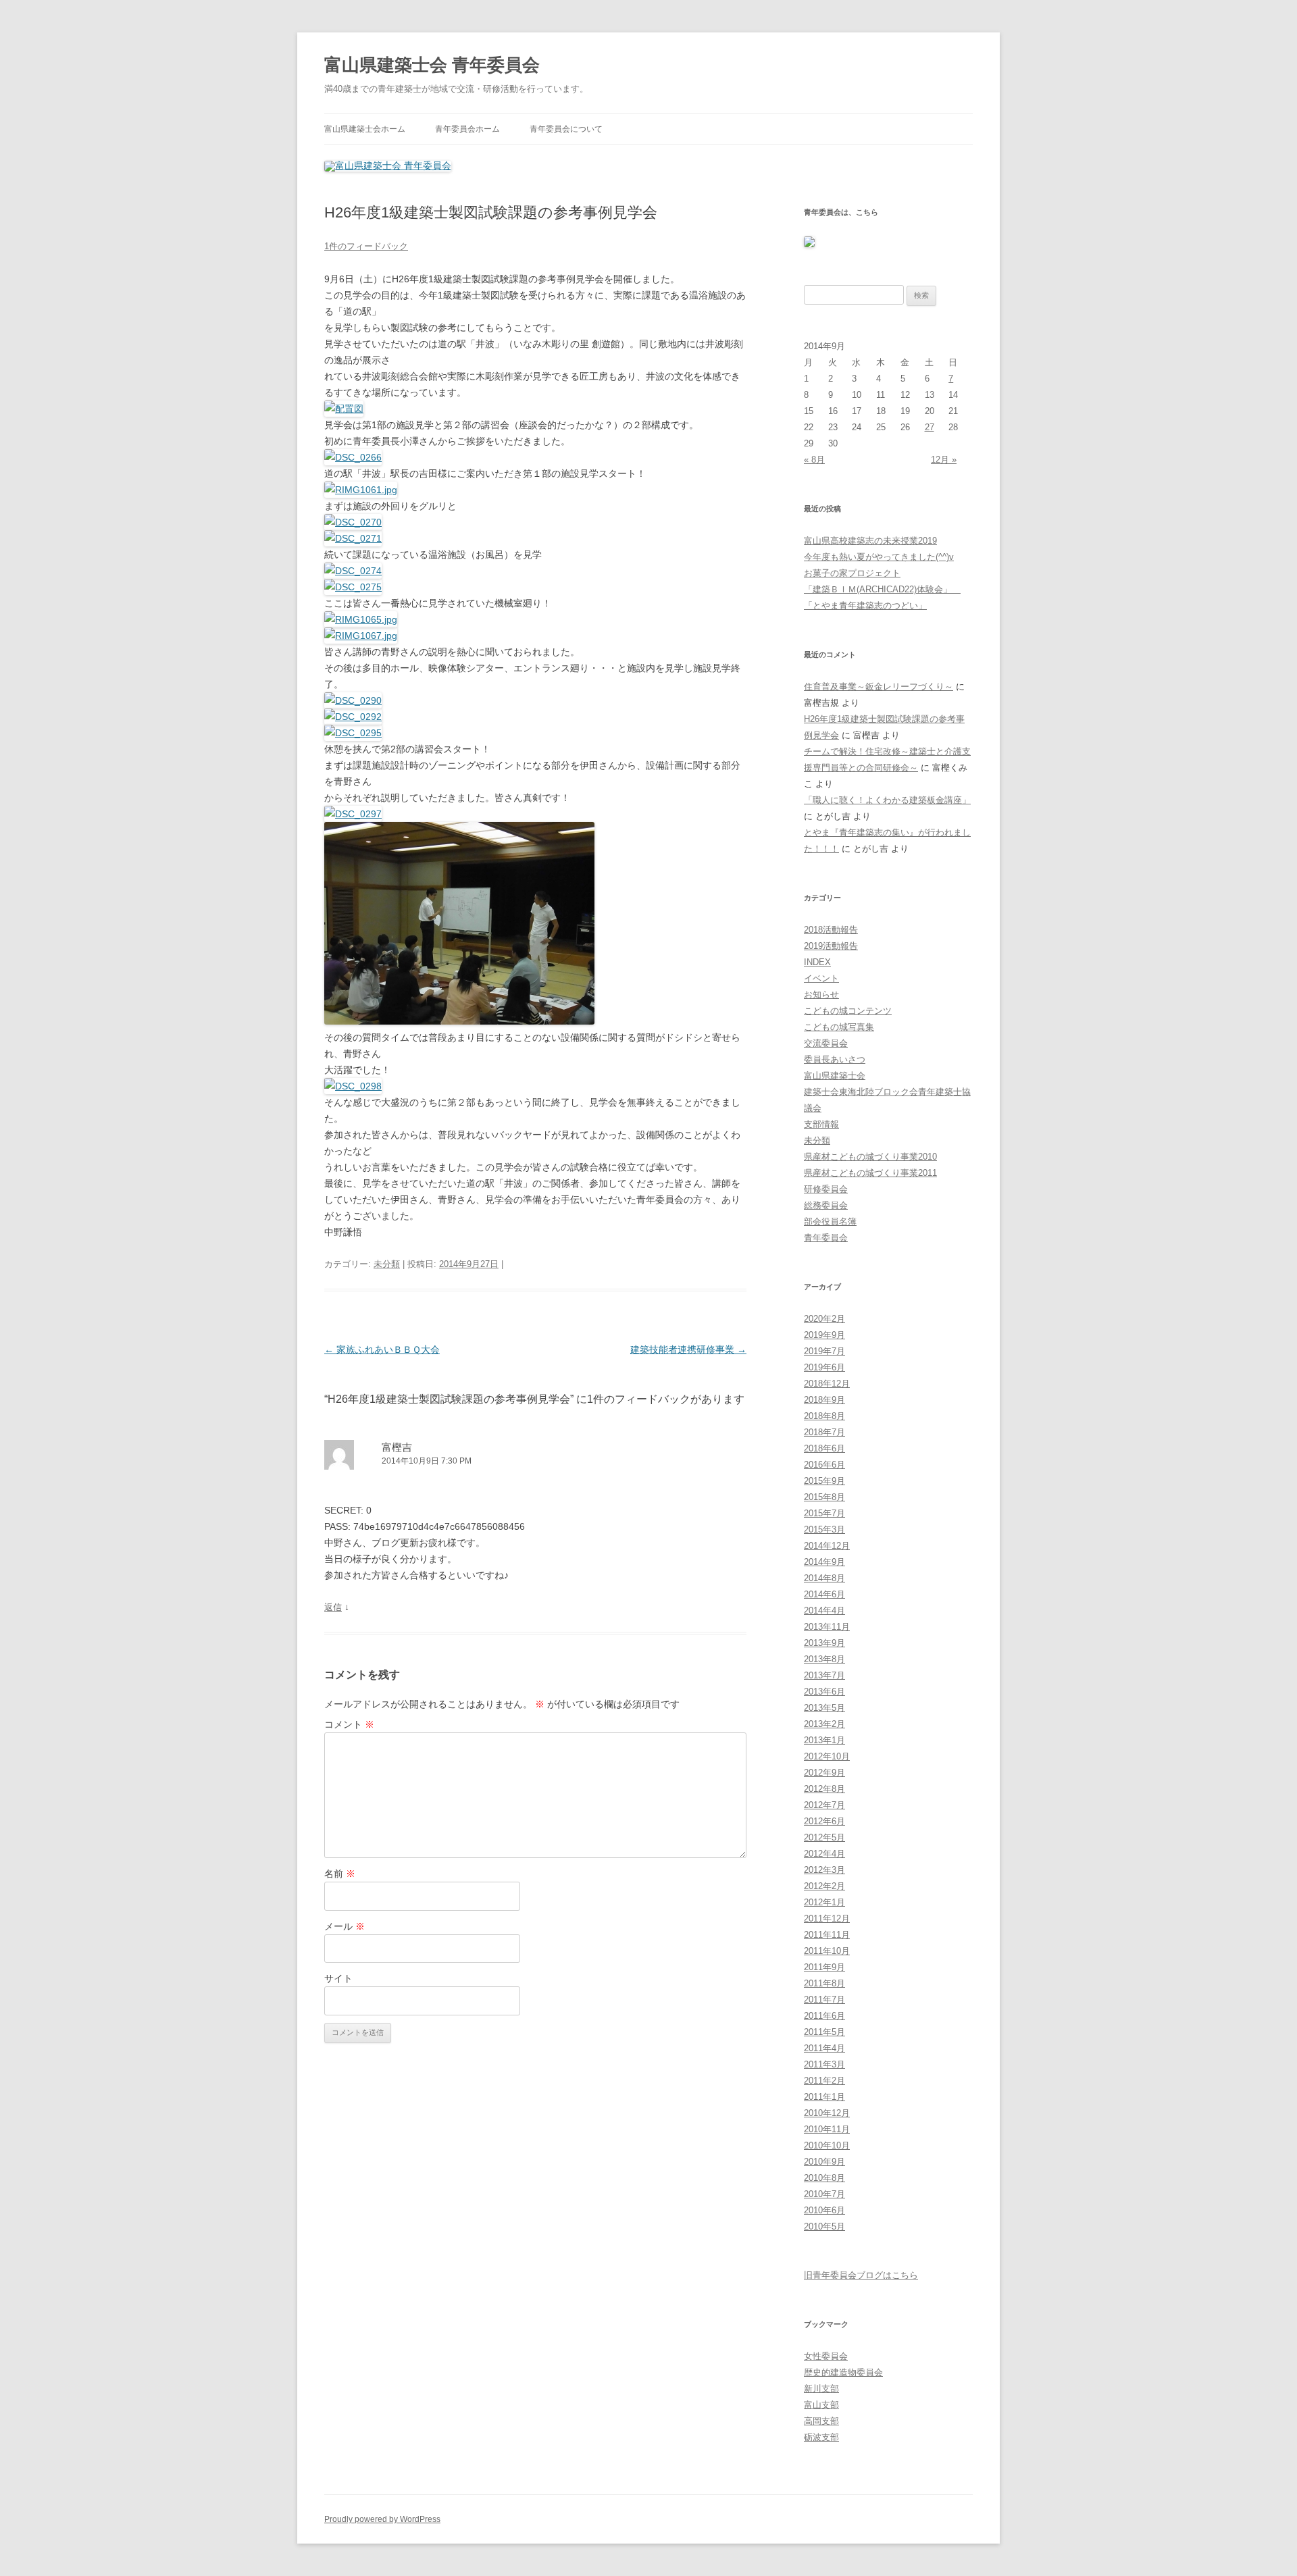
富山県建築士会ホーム (365, 129)
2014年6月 (824, 1594)
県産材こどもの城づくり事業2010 (870, 1157)
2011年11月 (827, 1935)
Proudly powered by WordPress (382, 2519)
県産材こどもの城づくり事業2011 (870, 1173)
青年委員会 (826, 1238)
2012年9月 (824, 1773)
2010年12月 (827, 2113)
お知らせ (821, 995)
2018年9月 (824, 1400)
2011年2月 (824, 2081)
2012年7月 (824, 1805)
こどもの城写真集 (839, 1027)
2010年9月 (824, 2162)
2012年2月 (824, 1886)
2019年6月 (824, 1367)
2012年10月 (827, 1756)
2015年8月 (824, 1497)
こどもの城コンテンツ (848, 1011)
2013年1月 (824, 1740)
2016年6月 (824, 1465)
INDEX (817, 962)
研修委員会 (826, 1189)
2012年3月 (824, 1870)
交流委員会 (826, 1043)
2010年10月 (827, 2145)
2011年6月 (824, 2016)
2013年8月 (824, 1659)
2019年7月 (824, 1351)
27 (930, 427)
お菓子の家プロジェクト (852, 573)
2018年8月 (824, 1416)
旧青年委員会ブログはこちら (861, 2275)
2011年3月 (824, 2064)
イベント (821, 978)
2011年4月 (824, 2048)
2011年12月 (827, 1918)
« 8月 (814, 460)
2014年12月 (827, 1546)
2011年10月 (827, 1951)
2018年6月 (824, 1448)
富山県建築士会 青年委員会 (432, 65)
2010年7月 (824, 2194)
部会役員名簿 (830, 1221)
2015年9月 (824, 1481)
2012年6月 (824, 1821)
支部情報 (821, 1124)
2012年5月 (824, 1837)
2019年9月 (824, 1335)
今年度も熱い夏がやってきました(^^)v (879, 557)
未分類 (387, 1264)
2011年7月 (824, 2000)
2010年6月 (824, 2210)
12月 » (944, 460)
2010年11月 (827, 2129)
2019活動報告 (831, 946)
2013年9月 (824, 1643)
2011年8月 (824, 1983)
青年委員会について (566, 129)
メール (345, 1926)
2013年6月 (824, 1692)
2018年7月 (824, 1432)
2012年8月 (824, 1789)
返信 (333, 1607)
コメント (349, 1724)
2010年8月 (824, 2178)
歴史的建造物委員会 (843, 2372)
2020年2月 (824, 1319)
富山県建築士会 (835, 1076)
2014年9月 (824, 1562)
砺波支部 (821, 2437)
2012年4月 (824, 1854)
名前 (340, 1874)
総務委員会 (826, 1205)
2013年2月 (824, 1724)
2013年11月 (827, 1627)
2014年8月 (824, 1578)
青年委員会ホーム (467, 129)
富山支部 (821, 2405)
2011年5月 (824, 2032)
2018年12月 (827, 1384)
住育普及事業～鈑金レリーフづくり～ (879, 687)
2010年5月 (824, 2226)
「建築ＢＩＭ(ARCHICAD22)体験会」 (882, 589)
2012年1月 (824, 1902)
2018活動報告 (831, 930)
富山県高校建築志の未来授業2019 (870, 541)
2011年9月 (824, 1967)
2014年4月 (824, 1611)
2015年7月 (824, 1513)
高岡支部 (821, 2421)
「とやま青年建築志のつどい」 (865, 606)
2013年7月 (824, 1675)
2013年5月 (824, 1708)
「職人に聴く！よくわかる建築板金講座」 (887, 800)
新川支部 (821, 2389)
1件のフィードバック (366, 246)
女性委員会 (826, 2356)
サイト (338, 1978)
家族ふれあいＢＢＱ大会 (382, 1349)
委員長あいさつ (835, 1059)
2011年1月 (824, 2097)
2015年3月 (824, 1529)
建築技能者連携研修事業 (688, 1349)
